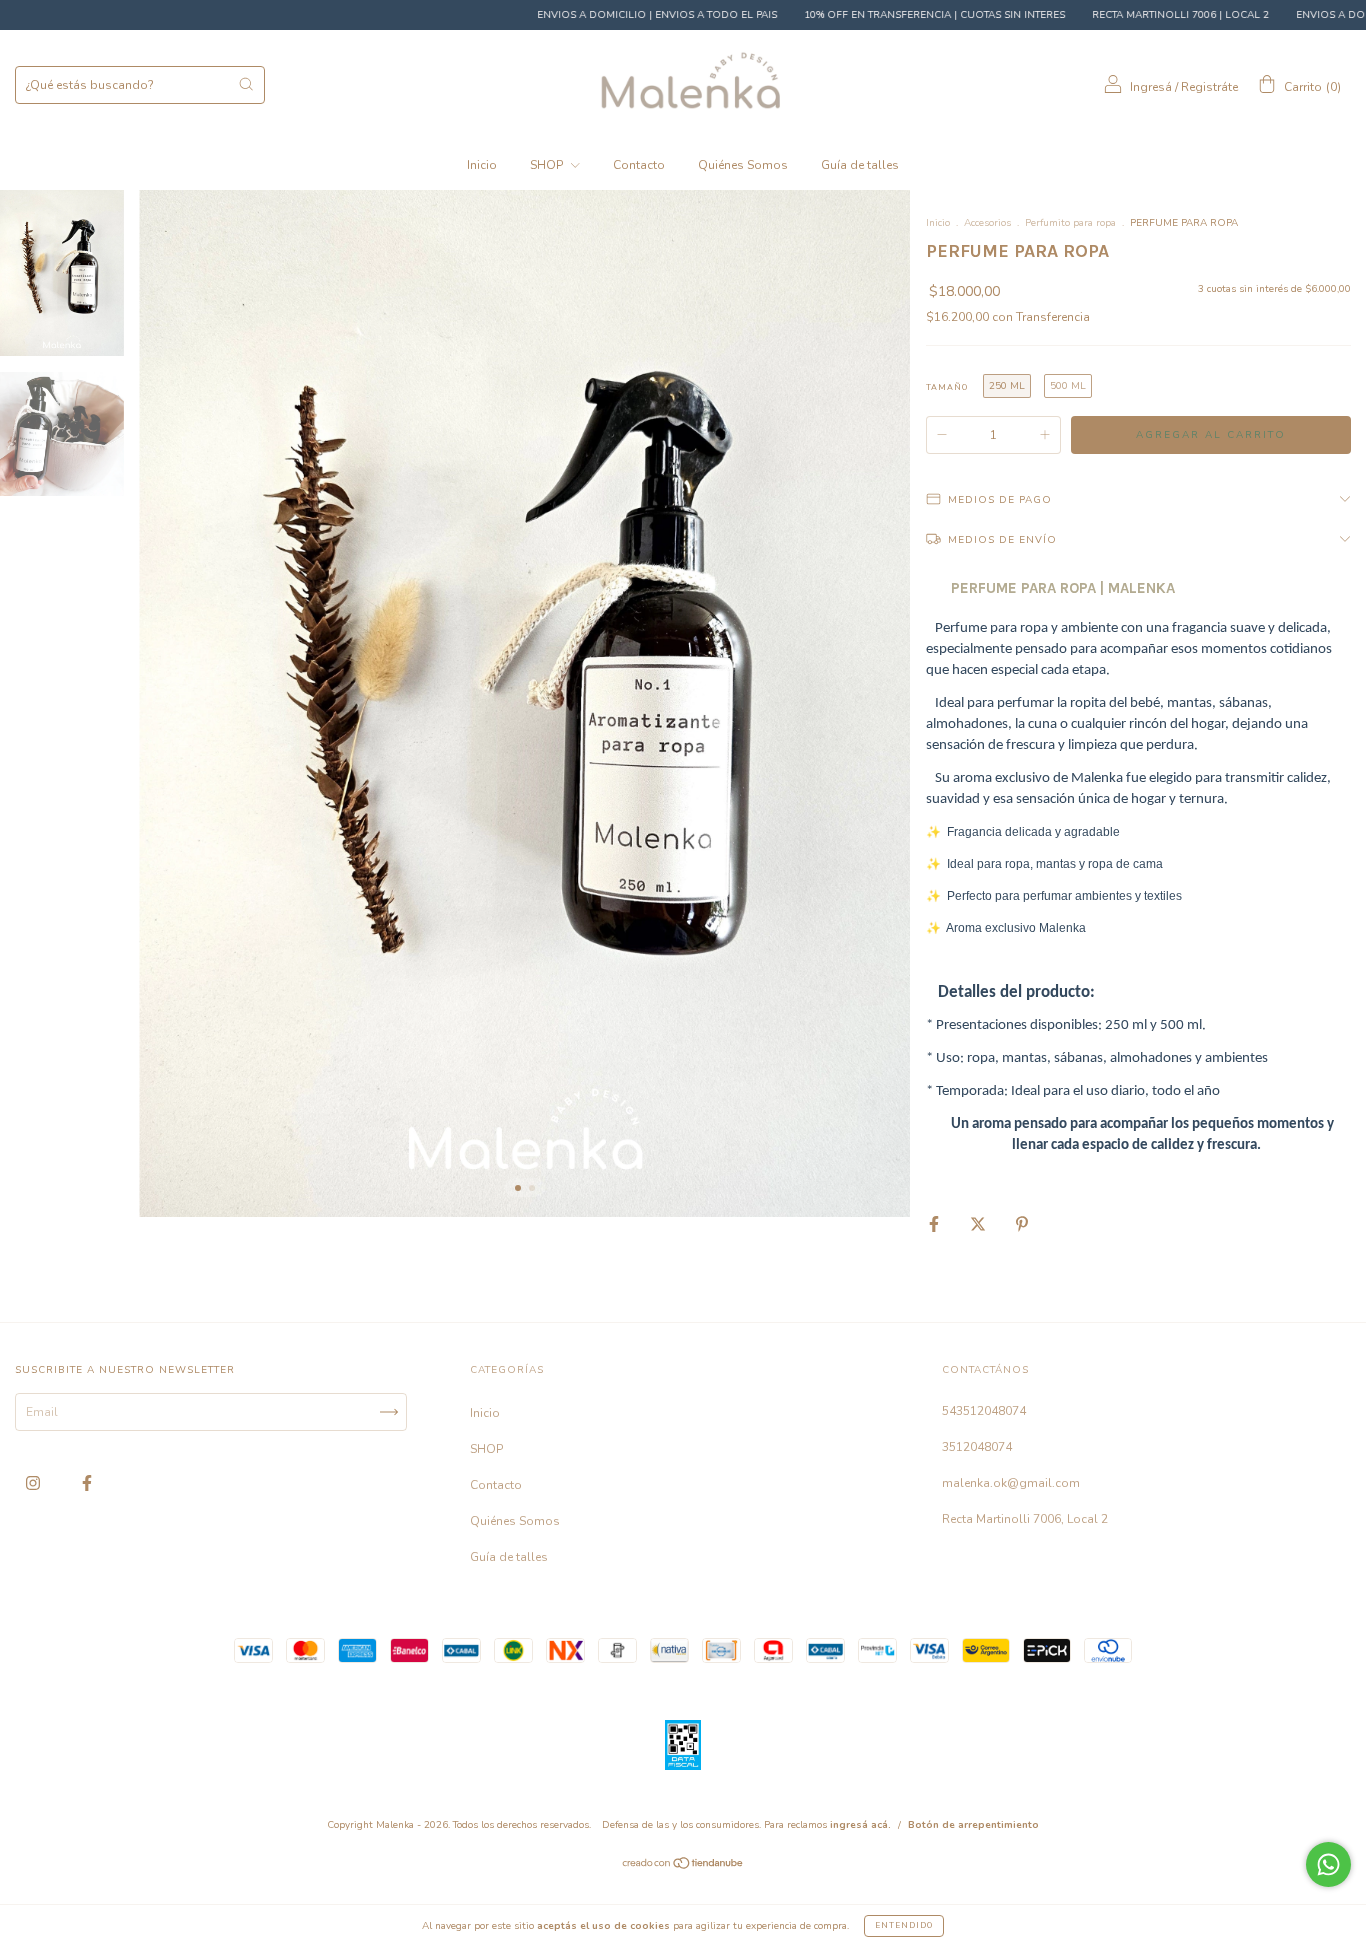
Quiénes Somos (743, 165)
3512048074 (977, 1447)
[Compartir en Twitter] (979, 1224)
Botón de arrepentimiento (973, 1825)
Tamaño (947, 387)
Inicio (482, 165)
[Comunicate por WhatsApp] (1328, 1864)
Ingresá (1151, 87)
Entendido (904, 1925)
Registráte (1209, 87)
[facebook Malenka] (87, 1484)
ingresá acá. (860, 1825)
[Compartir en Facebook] (935, 1224)
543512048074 (984, 1411)
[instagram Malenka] (34, 1484)
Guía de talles (860, 165)
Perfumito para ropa (1070, 223)
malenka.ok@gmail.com (1011, 1483)
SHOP (548, 165)
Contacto (639, 165)
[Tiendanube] (683, 1866)
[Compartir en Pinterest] (1022, 1224)
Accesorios (987, 223)
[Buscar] (246, 84)
